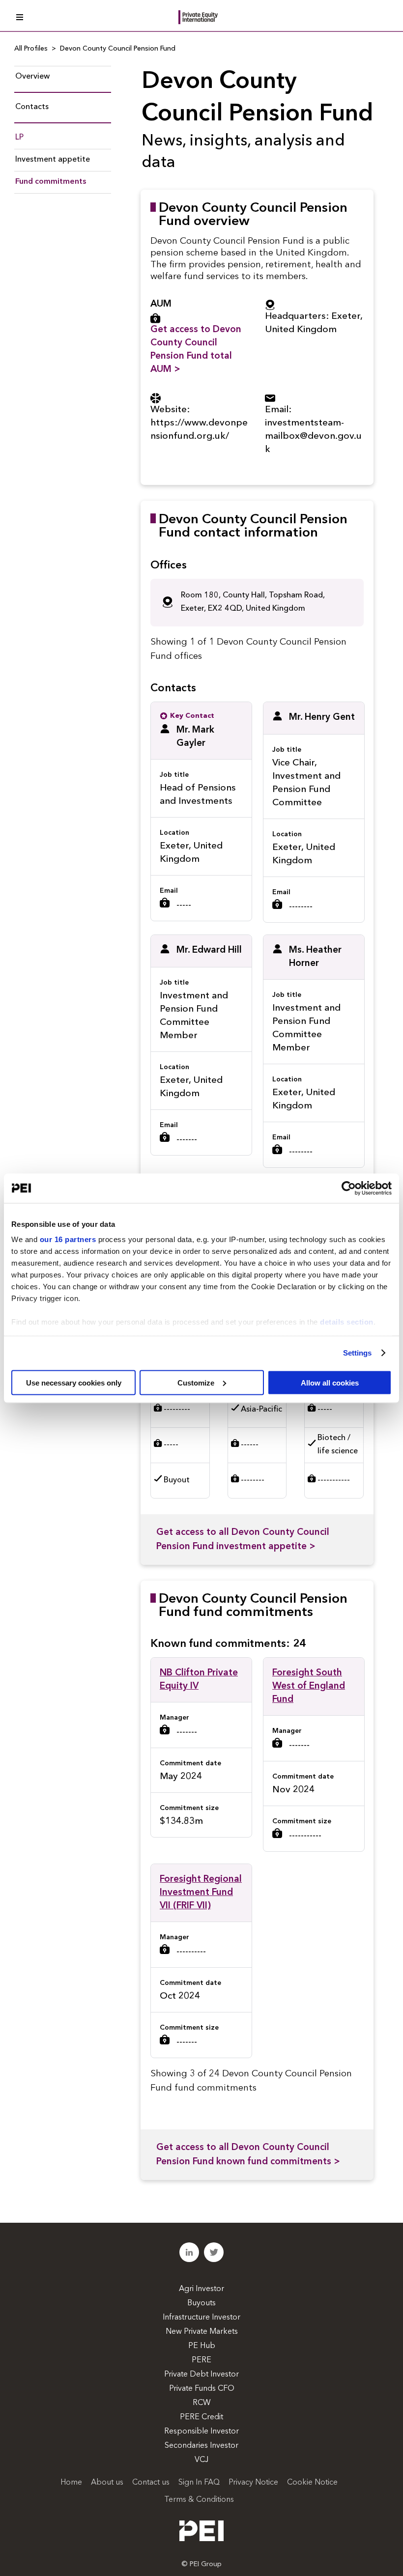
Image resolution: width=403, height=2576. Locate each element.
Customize (196, 1382)
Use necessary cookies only (74, 1382)
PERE (201, 2360)
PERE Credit (201, 2417)
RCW (202, 2403)
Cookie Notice (312, 2483)
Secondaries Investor (201, 2446)
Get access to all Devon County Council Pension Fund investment (243, 1540)
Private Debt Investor (201, 2375)
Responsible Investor (201, 2432)
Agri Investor (201, 2289)
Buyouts (201, 2303)
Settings (358, 1353)
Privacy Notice (253, 2483)
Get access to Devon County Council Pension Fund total (196, 350)
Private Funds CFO (202, 2389)
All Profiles (31, 49)
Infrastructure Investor (201, 2318)
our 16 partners (68, 1239)
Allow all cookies (330, 1382)
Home (71, 2483)
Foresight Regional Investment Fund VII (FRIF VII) (201, 1893)
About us (107, 2483)
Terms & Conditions (199, 2500)
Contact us (151, 2483)
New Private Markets (202, 2332)
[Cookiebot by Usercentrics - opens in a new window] (349, 1188)
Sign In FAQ (199, 2483)
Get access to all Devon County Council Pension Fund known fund (248, 2155)
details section (347, 1322)
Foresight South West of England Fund (309, 1686)
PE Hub (202, 2346)
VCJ (201, 2460)
